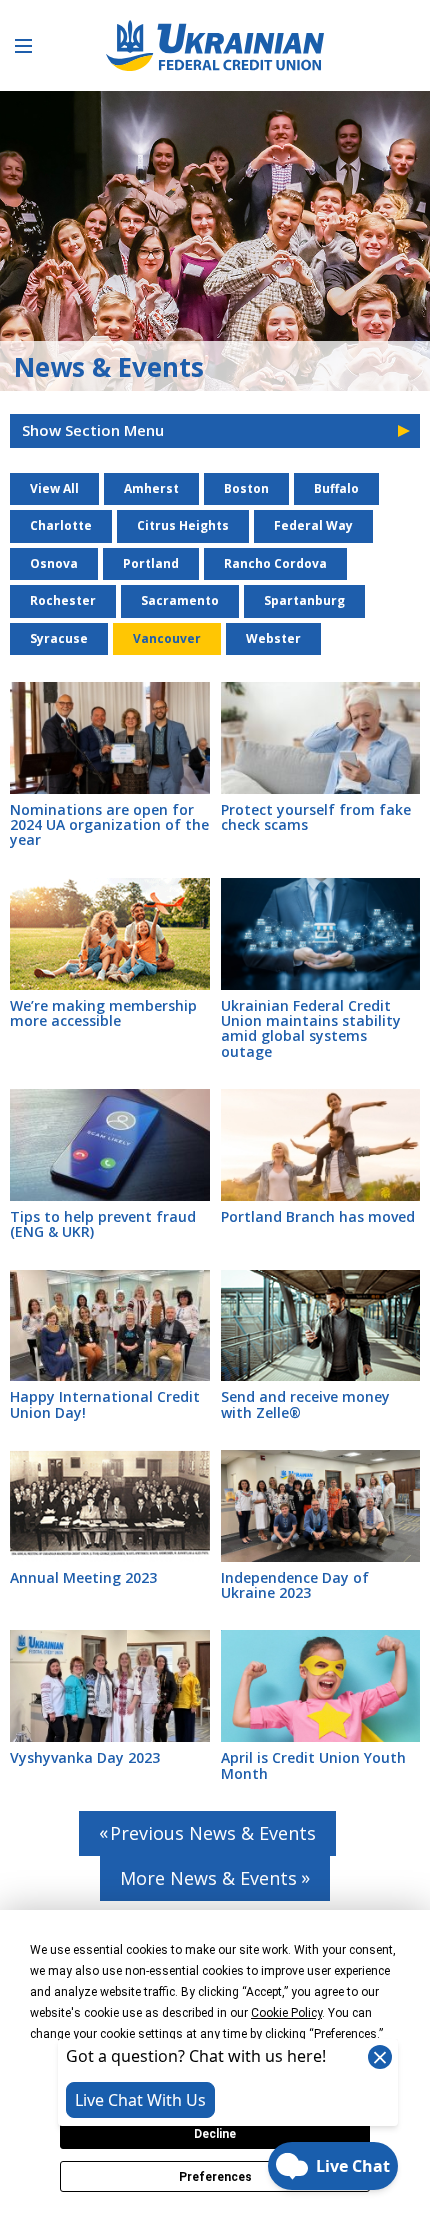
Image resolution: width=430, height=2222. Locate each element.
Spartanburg (304, 600)
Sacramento (180, 600)
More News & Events (208, 1878)
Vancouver (167, 638)
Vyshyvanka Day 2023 (85, 1757)
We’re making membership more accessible (103, 1013)
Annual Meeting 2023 (83, 1577)
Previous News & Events (213, 1833)
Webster (273, 638)
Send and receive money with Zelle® (305, 1404)
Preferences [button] (345, 2034)
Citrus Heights (183, 525)
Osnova (54, 563)
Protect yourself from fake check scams (316, 817)
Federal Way (313, 525)
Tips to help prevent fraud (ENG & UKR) (103, 1224)
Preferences (215, 2177)
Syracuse (59, 638)
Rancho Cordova (275, 563)
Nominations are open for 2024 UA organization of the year (109, 825)
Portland (151, 563)
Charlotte (61, 525)
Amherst (151, 488)
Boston (246, 488)
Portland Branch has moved (318, 1216)
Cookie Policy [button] (286, 2013)
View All (54, 488)
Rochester (63, 600)
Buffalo (336, 488)
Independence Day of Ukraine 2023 (295, 1585)
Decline (215, 2134)
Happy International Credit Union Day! (105, 1404)
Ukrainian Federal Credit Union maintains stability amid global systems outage (311, 1028)
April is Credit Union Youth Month (313, 1765)
